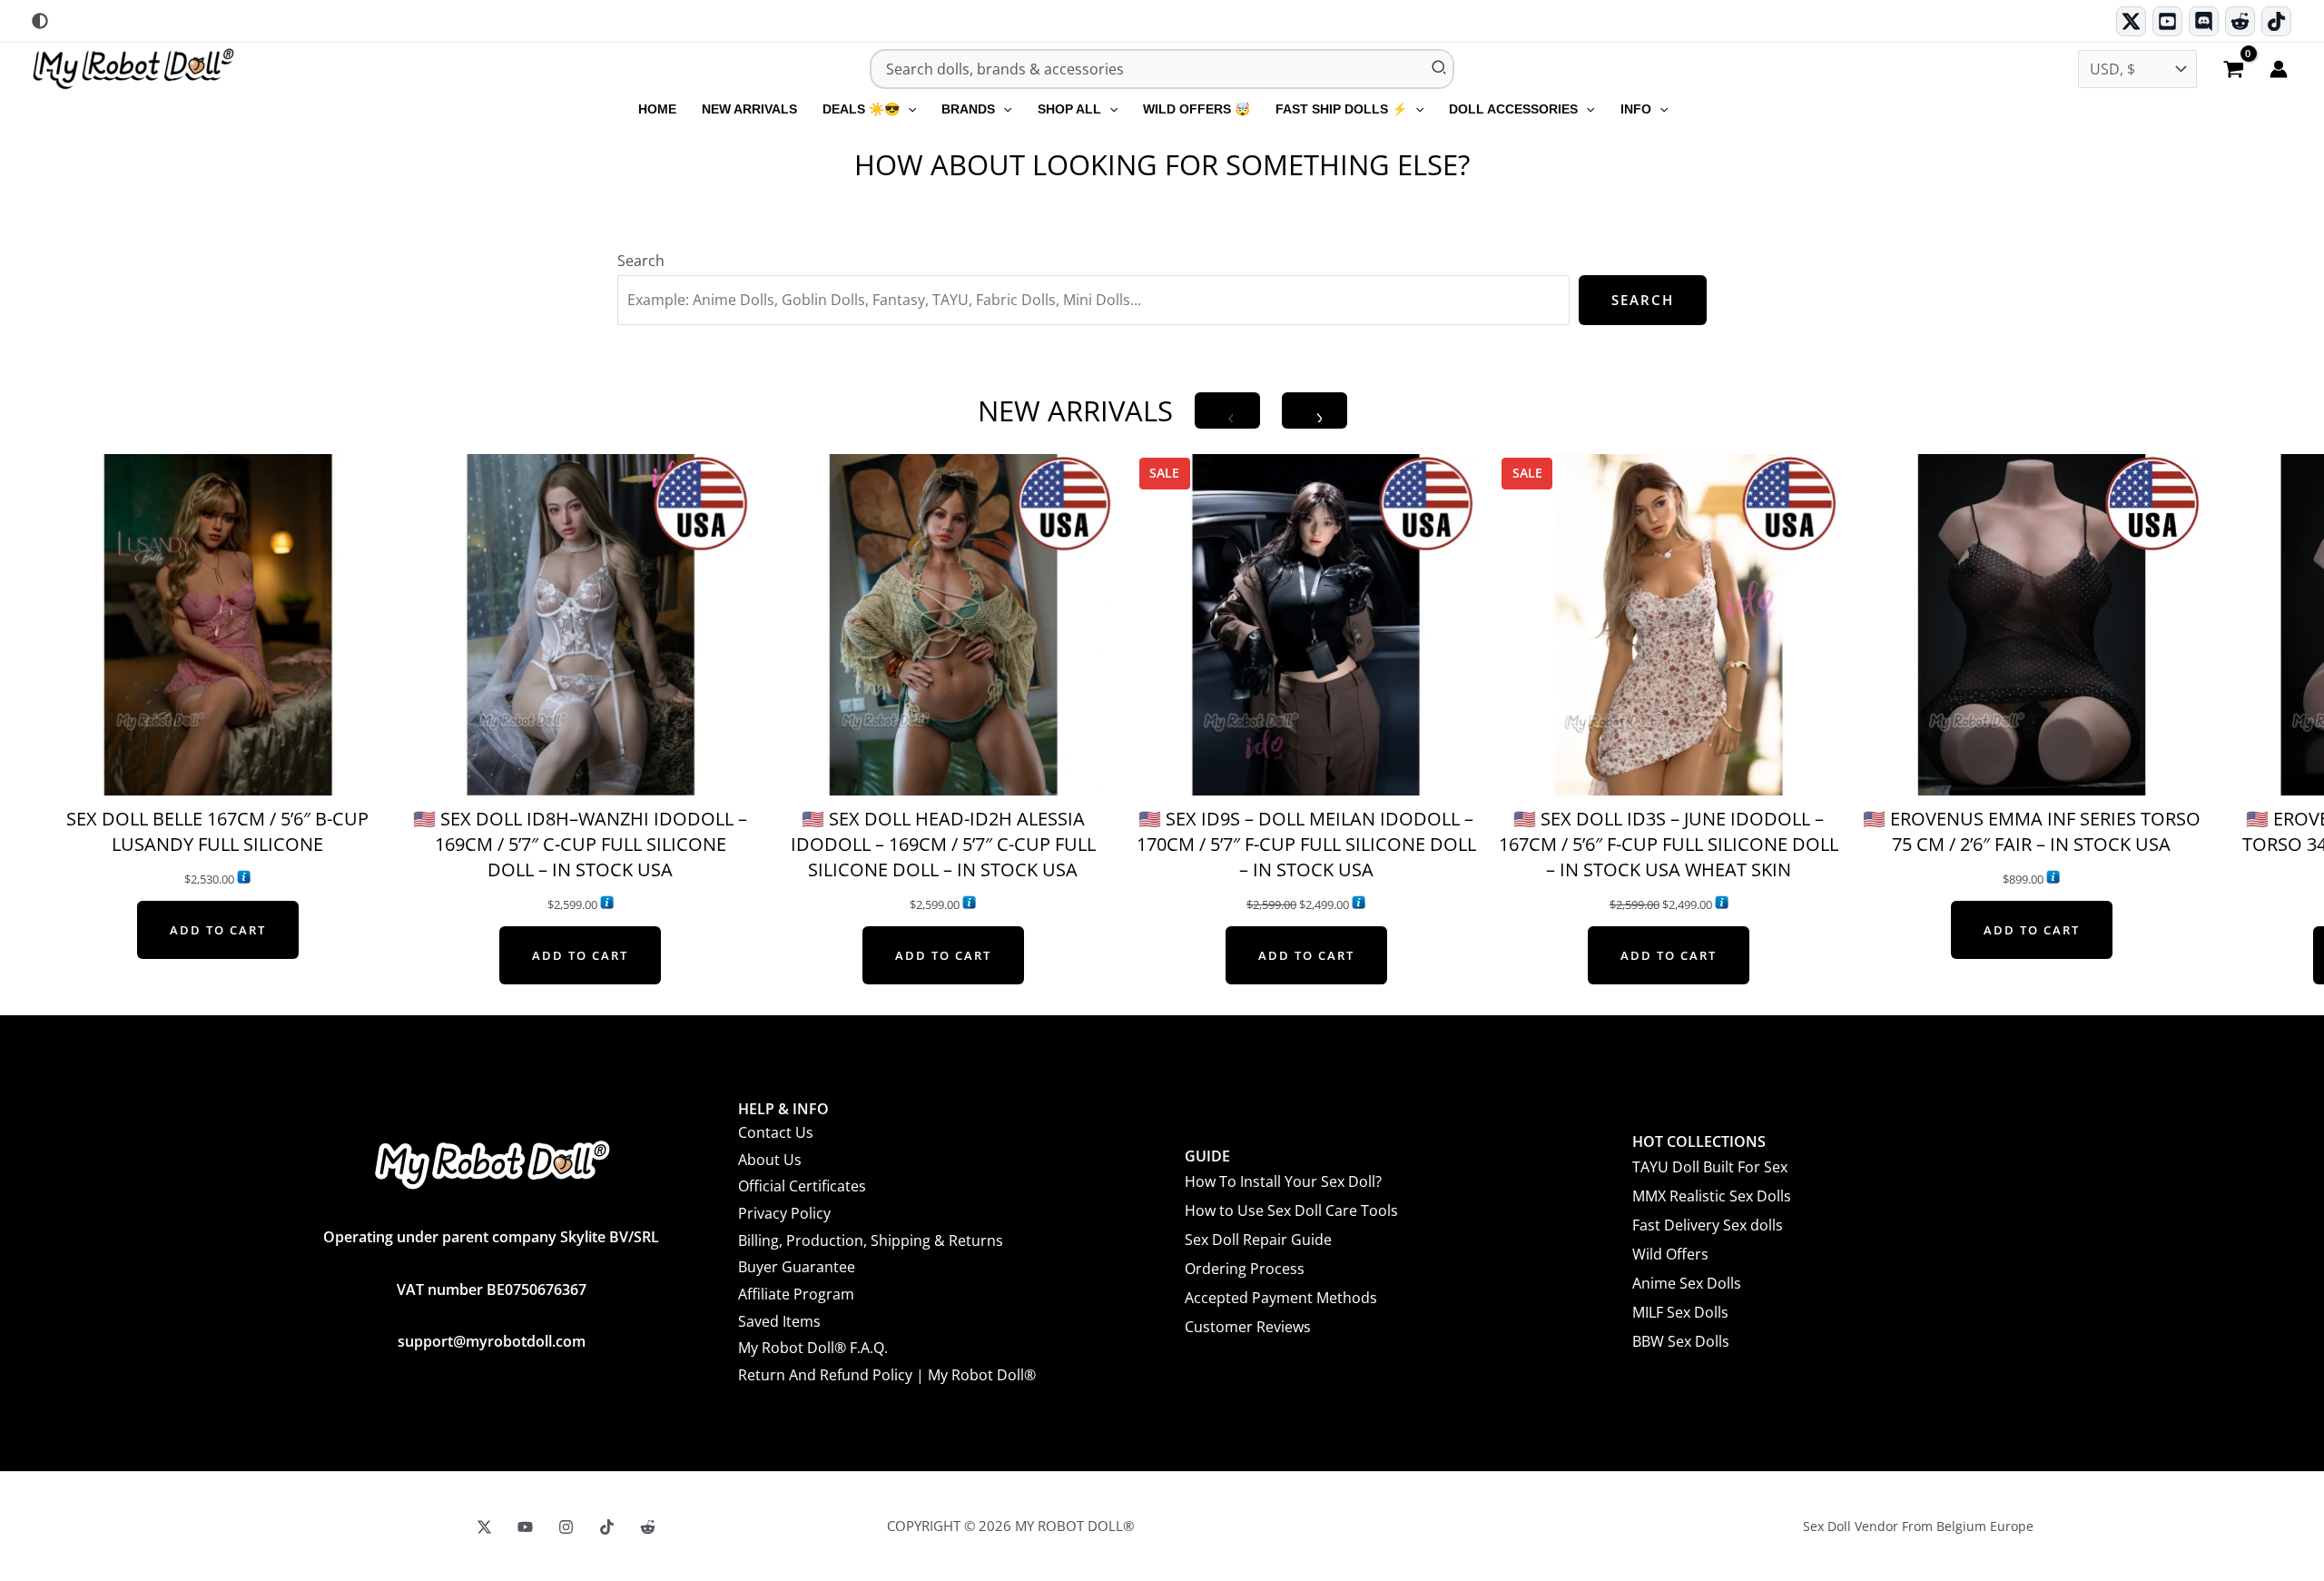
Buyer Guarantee (797, 1267)
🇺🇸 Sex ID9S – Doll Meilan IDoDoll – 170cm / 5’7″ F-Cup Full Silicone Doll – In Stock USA (1306, 844)
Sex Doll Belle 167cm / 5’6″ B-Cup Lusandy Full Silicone (217, 831)
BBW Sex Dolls (1681, 1341)
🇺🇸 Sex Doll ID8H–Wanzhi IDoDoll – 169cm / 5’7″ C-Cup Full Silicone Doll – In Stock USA (580, 844)
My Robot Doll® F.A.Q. (813, 1348)
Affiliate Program (796, 1294)
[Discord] (2204, 21)
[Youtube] (2167, 21)
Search (641, 261)
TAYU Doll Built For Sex (1710, 1167)
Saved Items (779, 1321)
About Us (770, 1160)
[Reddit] (2240, 21)
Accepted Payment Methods (1281, 1298)
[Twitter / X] (2131, 21)
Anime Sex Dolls (1687, 1283)
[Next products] (1315, 410)
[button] (908, 109)
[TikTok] (2276, 21)
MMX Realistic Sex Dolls (1712, 1196)
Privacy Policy (784, 1213)
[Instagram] (566, 1527)
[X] (484, 1527)
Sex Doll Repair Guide (1258, 1240)
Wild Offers (1670, 1254)
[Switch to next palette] (40, 21)
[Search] (1440, 69)
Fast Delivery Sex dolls (1708, 1225)
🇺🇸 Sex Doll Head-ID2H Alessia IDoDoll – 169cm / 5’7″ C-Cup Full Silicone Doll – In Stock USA (943, 844)
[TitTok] (607, 1527)
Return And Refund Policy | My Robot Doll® (887, 1375)
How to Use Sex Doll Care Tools (1291, 1210)
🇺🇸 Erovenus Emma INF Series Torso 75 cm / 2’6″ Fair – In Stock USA (2032, 831)
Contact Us (776, 1132)
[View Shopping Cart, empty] (2233, 71)
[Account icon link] (2279, 69)
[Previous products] (1227, 410)
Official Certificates (802, 1186)
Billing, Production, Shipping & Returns (871, 1240)
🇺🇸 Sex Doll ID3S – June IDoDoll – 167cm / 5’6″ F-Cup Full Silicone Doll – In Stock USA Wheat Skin (1669, 844)
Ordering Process (1245, 1269)
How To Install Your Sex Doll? (1283, 1181)
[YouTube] (525, 1527)
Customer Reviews (1248, 1327)
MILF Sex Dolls (1680, 1312)
